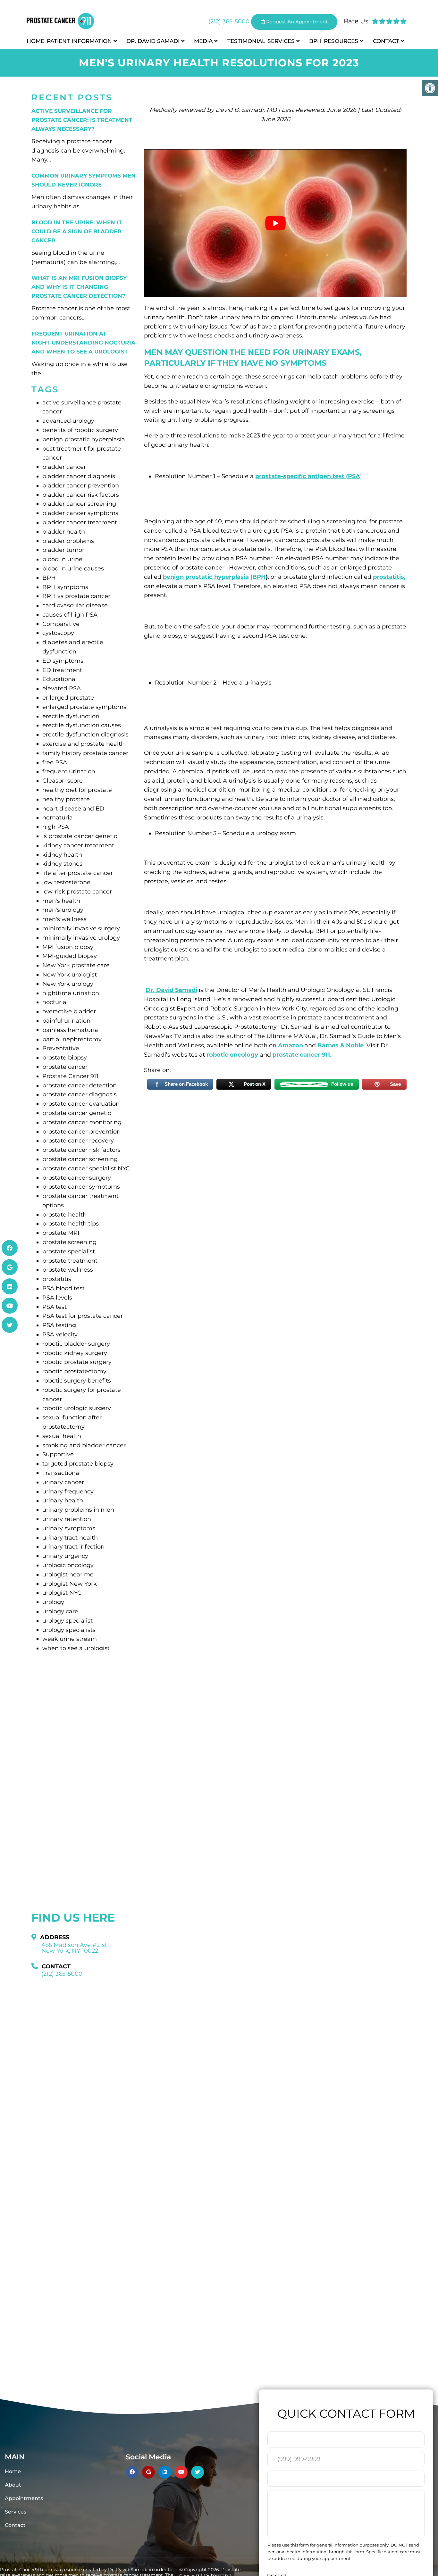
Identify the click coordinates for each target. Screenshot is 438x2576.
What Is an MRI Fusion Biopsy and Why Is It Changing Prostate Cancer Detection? (79, 287)
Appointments (24, 2498)
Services (281, 41)
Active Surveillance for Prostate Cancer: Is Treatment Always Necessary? (82, 120)
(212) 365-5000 (229, 21)
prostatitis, (389, 577)
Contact (386, 41)
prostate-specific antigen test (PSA (308, 476)
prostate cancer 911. (303, 1055)
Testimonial (246, 41)
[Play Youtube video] (275, 223)
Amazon (291, 1045)
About (13, 2485)
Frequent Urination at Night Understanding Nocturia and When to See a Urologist (83, 343)
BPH (315, 41)
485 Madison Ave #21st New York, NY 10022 (74, 1948)
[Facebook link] (10, 1248)
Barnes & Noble (341, 1045)
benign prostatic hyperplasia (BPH (214, 577)
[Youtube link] (10, 1306)
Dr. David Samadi (153, 41)
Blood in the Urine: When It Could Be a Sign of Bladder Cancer (77, 231)
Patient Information (79, 41)
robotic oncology (232, 1055)
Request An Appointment (296, 22)
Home (35, 41)
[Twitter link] (10, 1325)
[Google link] (10, 1267)
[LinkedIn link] (10, 1286)
